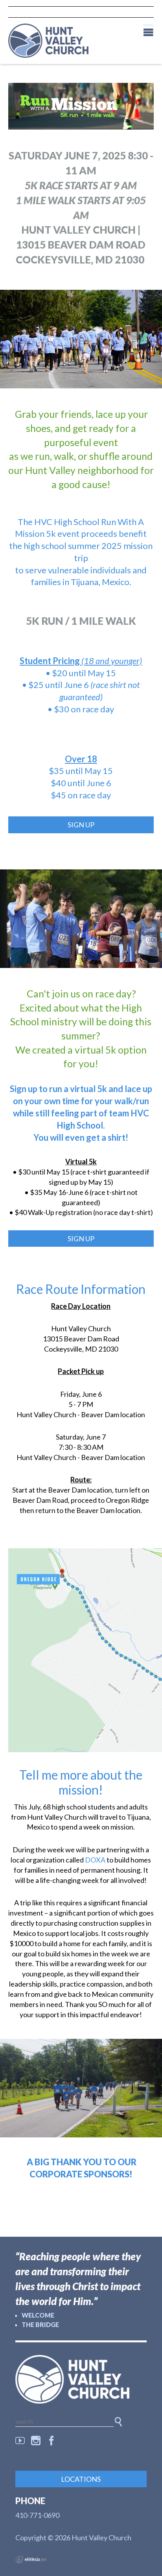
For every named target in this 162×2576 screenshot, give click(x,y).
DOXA (95, 1860)
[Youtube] (20, 2441)
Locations (81, 2479)
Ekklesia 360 (31, 2560)
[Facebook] (52, 2441)
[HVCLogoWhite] (81, 2379)
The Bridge (40, 2324)
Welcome (38, 2315)
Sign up (81, 825)
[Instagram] (36, 2441)
